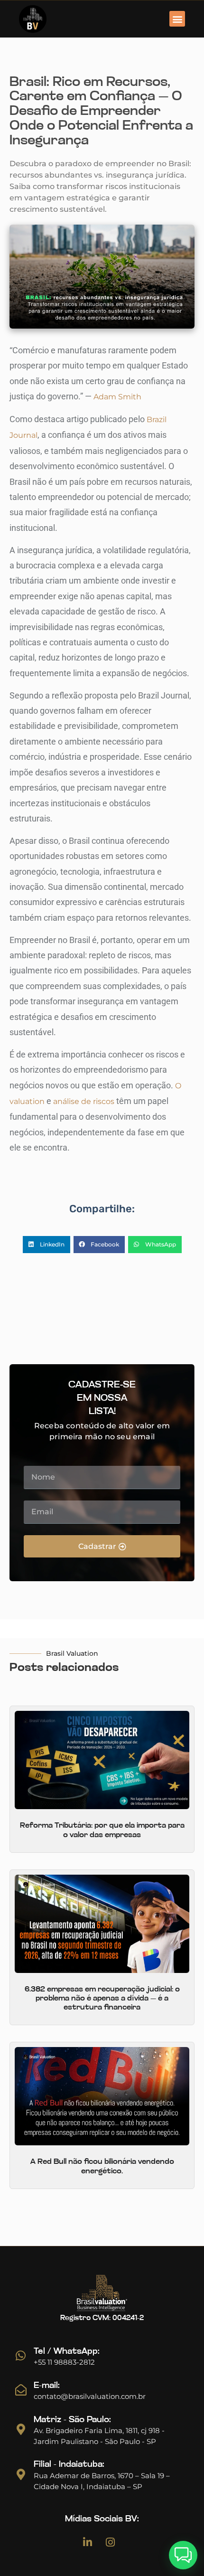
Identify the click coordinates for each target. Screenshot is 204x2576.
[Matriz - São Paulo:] (21, 2429)
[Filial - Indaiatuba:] (21, 2474)
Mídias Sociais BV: (102, 2519)
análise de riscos (84, 1101)
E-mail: (47, 2386)
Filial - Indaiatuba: (69, 2465)
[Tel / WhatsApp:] (21, 2356)
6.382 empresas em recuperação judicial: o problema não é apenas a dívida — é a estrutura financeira (102, 1999)
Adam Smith (117, 397)
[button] (177, 19)
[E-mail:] (21, 2390)
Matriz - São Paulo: (72, 2420)
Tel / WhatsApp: (67, 2352)
